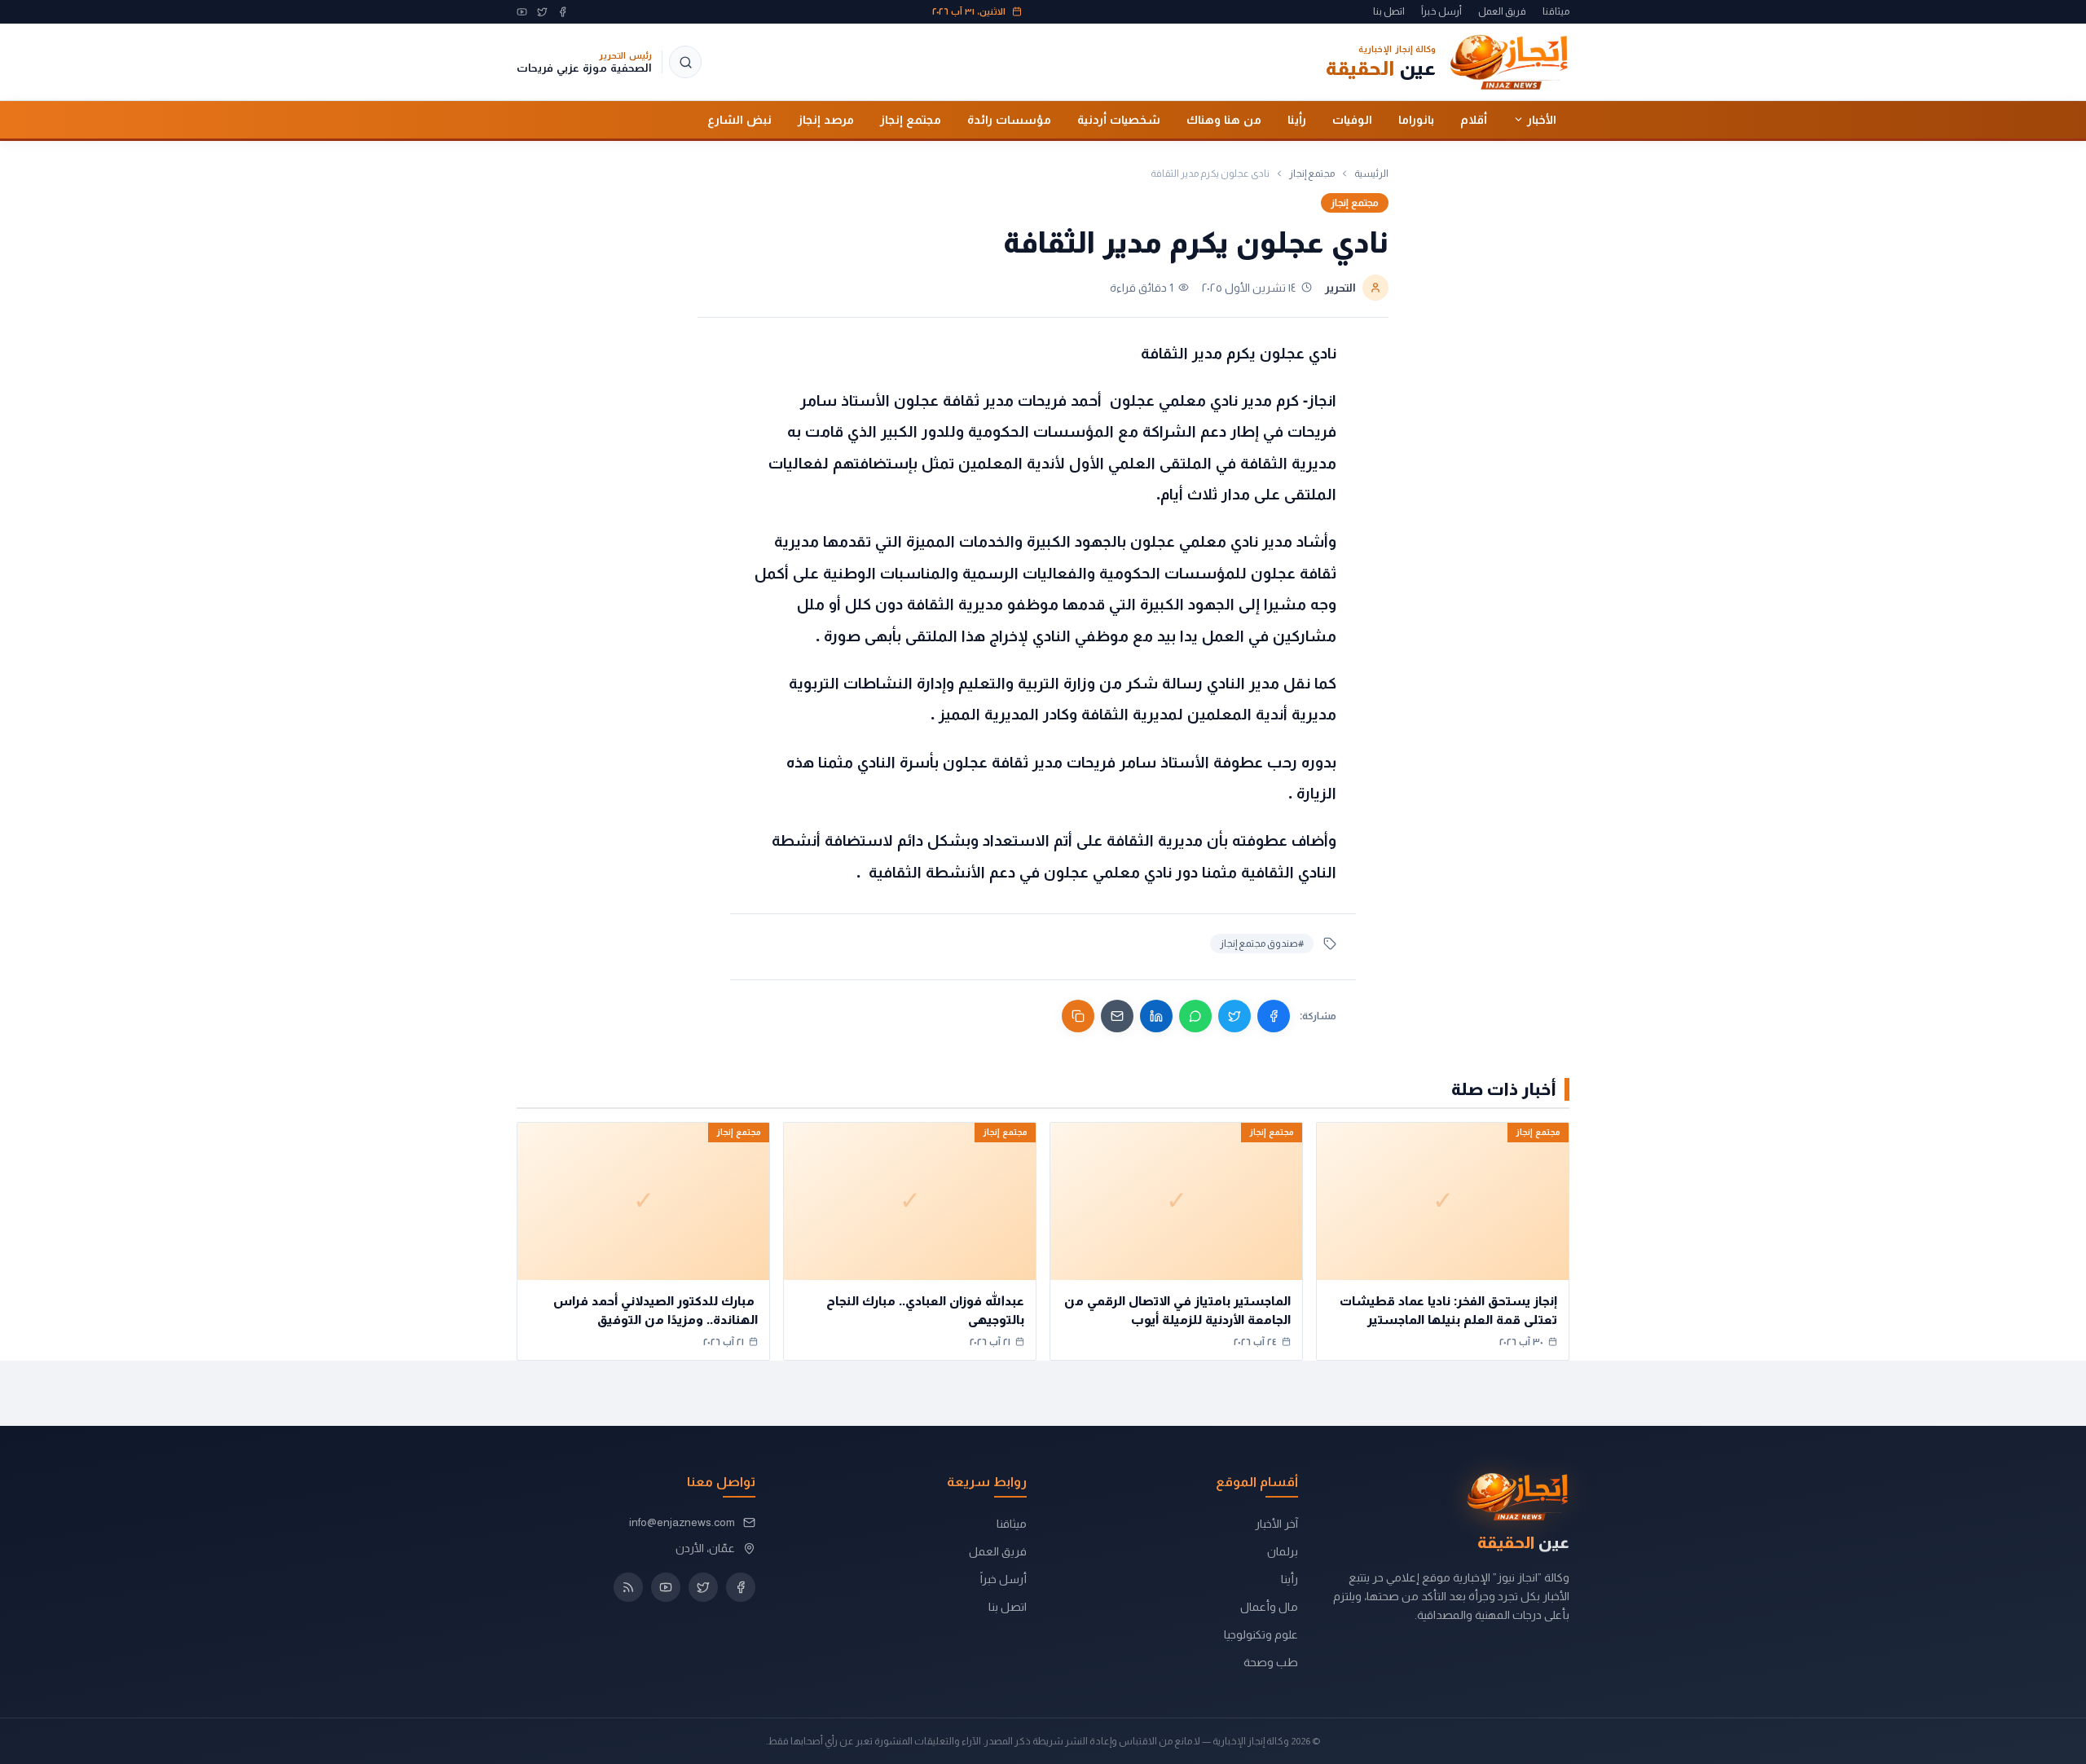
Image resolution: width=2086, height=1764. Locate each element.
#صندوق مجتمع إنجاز (1262, 944)
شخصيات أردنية (1119, 119)
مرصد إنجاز (826, 119)
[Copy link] (1078, 1016)
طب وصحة (1271, 1662)
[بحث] (685, 62)
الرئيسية (1371, 174)
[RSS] (628, 1587)
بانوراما (1416, 119)
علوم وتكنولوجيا (1261, 1634)
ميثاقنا (1556, 11)
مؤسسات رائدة (1009, 119)
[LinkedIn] (1156, 1016)
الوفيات (1352, 119)
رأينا (1297, 119)
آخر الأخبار (1276, 1524)
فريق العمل (1502, 11)
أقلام (1474, 119)
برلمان (1283, 1551)
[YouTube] (522, 12)
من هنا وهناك (1224, 119)
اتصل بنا (1389, 11)
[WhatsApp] (1195, 1016)
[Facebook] (563, 12)
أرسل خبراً (1441, 11)
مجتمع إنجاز (911, 119)
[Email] (1117, 1016)
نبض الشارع (739, 119)
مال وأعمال (1269, 1607)
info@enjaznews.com (682, 1522)
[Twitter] (542, 12)
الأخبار (1542, 119)
